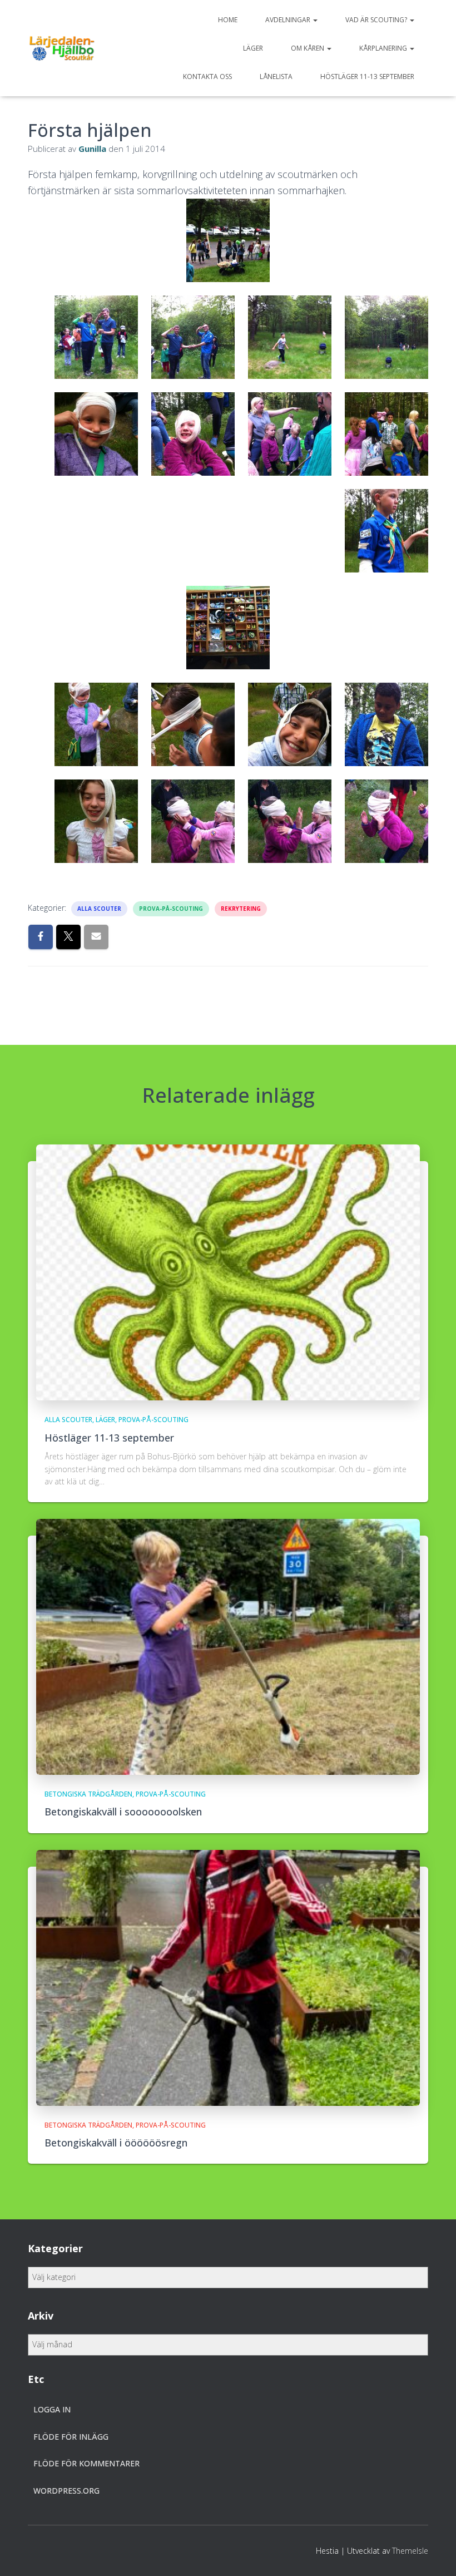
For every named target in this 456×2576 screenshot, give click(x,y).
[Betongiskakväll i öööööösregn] (228, 1977)
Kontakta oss (207, 77)
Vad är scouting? (377, 20)
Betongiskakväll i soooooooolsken (123, 1812)
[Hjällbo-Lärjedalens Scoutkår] (62, 48)
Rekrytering (241, 909)
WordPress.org (66, 2491)
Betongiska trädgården (88, 1794)
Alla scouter (99, 909)
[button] (315, 20)
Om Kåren (308, 48)
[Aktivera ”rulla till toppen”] (434, 2554)
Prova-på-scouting (171, 909)
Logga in (52, 2409)
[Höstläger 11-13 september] (228, 1272)
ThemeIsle (410, 2551)
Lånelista (276, 77)
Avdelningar (289, 20)
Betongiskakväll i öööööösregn (116, 2143)
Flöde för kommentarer (86, 2463)
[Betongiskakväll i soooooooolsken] (228, 1646)
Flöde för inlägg (71, 2437)
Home (228, 20)
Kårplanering (384, 48)
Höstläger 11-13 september (367, 77)
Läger (253, 48)
